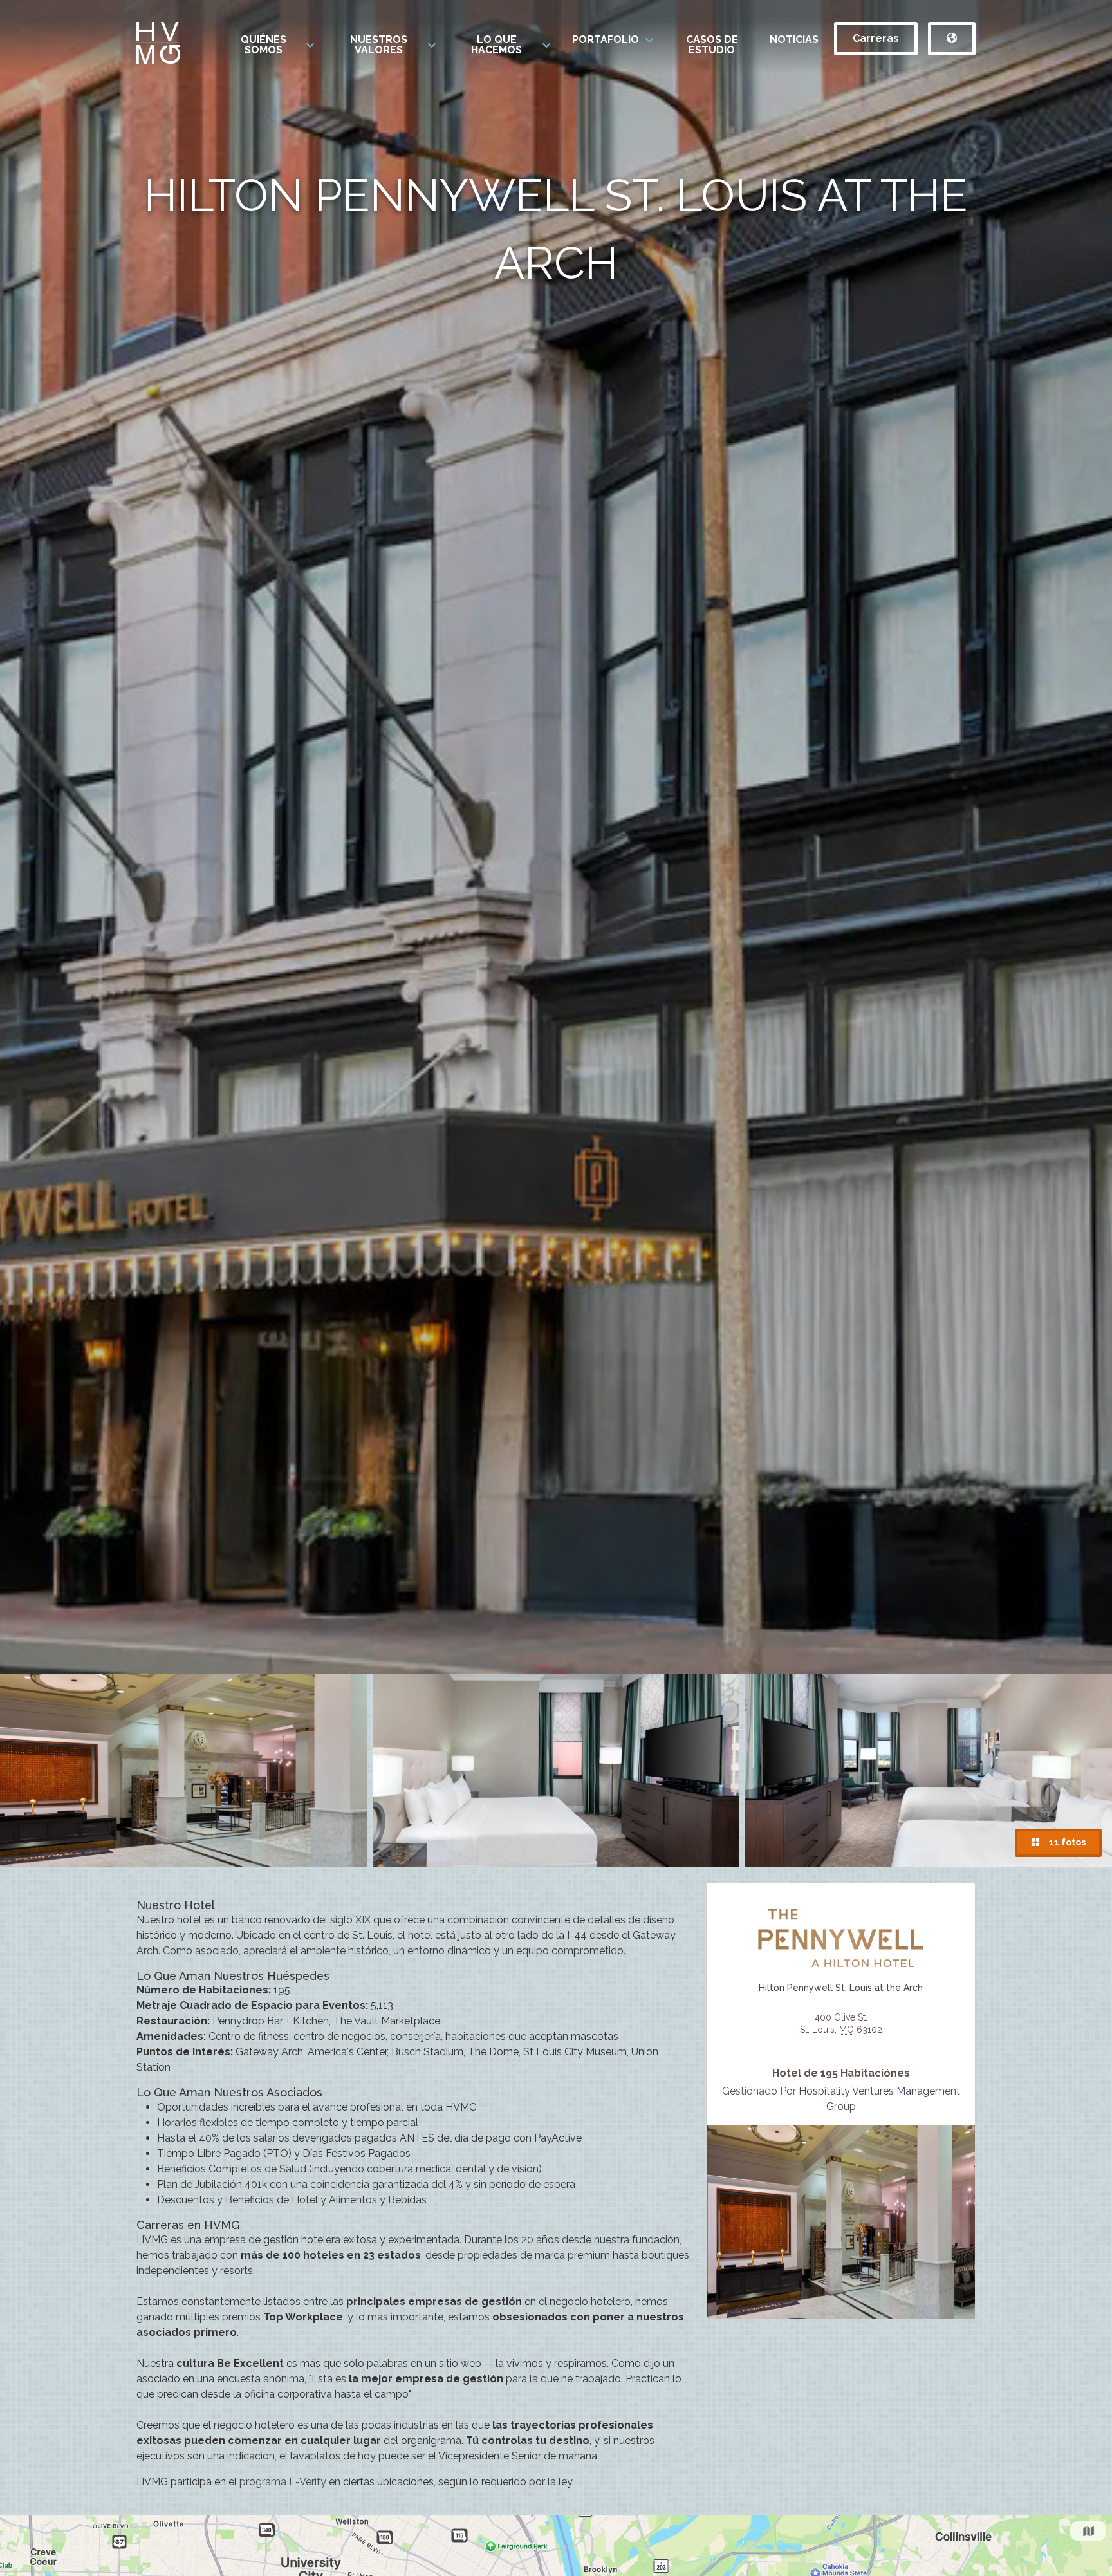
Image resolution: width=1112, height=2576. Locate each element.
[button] (271, 45)
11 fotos (1065, 1842)
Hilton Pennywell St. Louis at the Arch (841, 1988)
